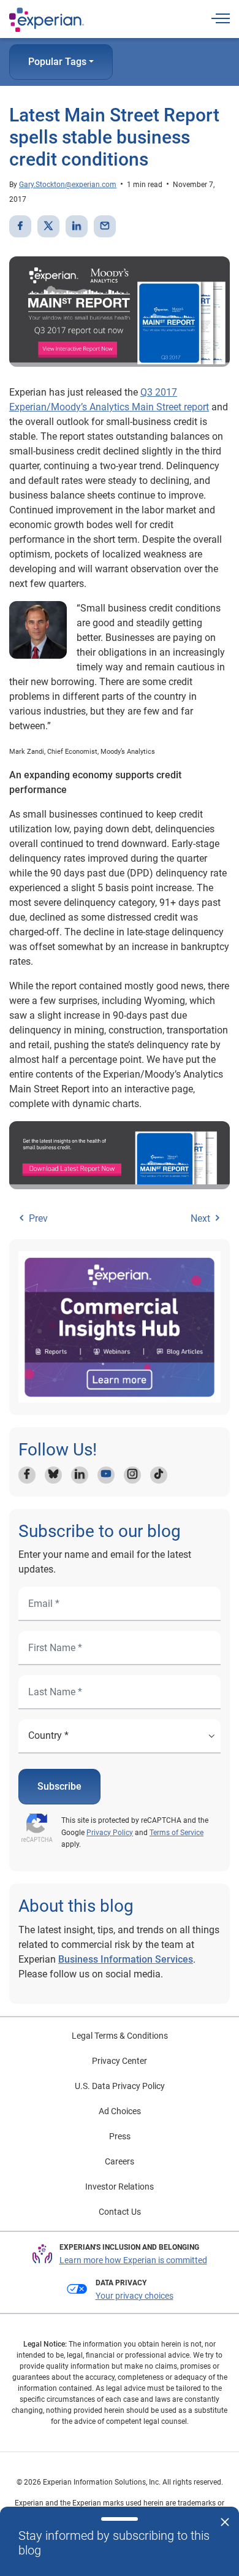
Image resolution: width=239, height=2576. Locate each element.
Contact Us (120, 2212)
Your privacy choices (135, 2296)
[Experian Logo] (47, 20)
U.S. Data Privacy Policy (120, 2086)
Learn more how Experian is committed (133, 2260)
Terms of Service (176, 1833)
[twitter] (48, 226)
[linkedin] (77, 226)
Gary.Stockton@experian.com (68, 185)
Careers (120, 2161)
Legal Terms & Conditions (120, 2036)
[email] (105, 226)
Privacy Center (120, 2061)
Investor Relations (120, 2187)
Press (120, 2136)
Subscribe (59, 1786)
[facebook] (20, 226)
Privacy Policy (110, 1833)
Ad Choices (120, 2111)
